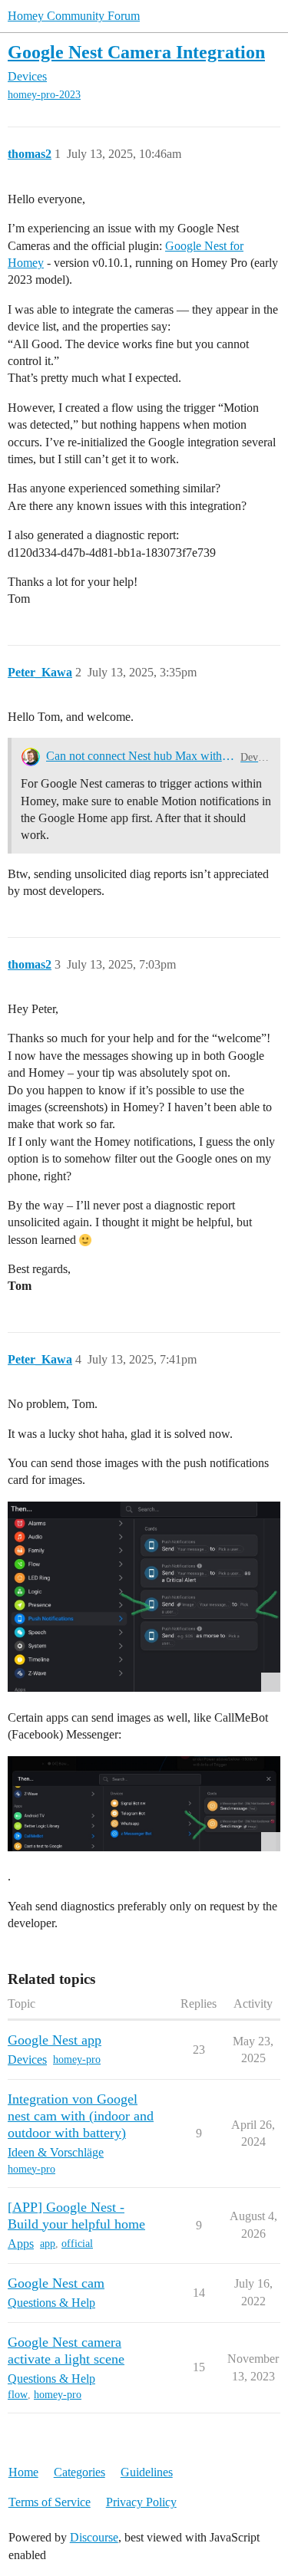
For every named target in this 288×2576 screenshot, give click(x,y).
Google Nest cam (56, 2283)
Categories (79, 2472)
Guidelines (147, 2472)
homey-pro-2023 (44, 95)
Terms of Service (50, 2502)
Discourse (94, 2537)
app (48, 2244)
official (77, 2244)
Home (23, 2472)
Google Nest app (55, 2040)
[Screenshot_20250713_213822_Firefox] (144, 1597)
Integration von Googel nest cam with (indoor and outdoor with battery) (81, 2116)
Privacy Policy (141, 2502)
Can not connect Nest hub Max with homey (140, 756)
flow (18, 2395)
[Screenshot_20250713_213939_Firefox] (144, 1804)
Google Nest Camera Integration (136, 52)
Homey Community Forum (74, 16)
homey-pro (77, 2059)
